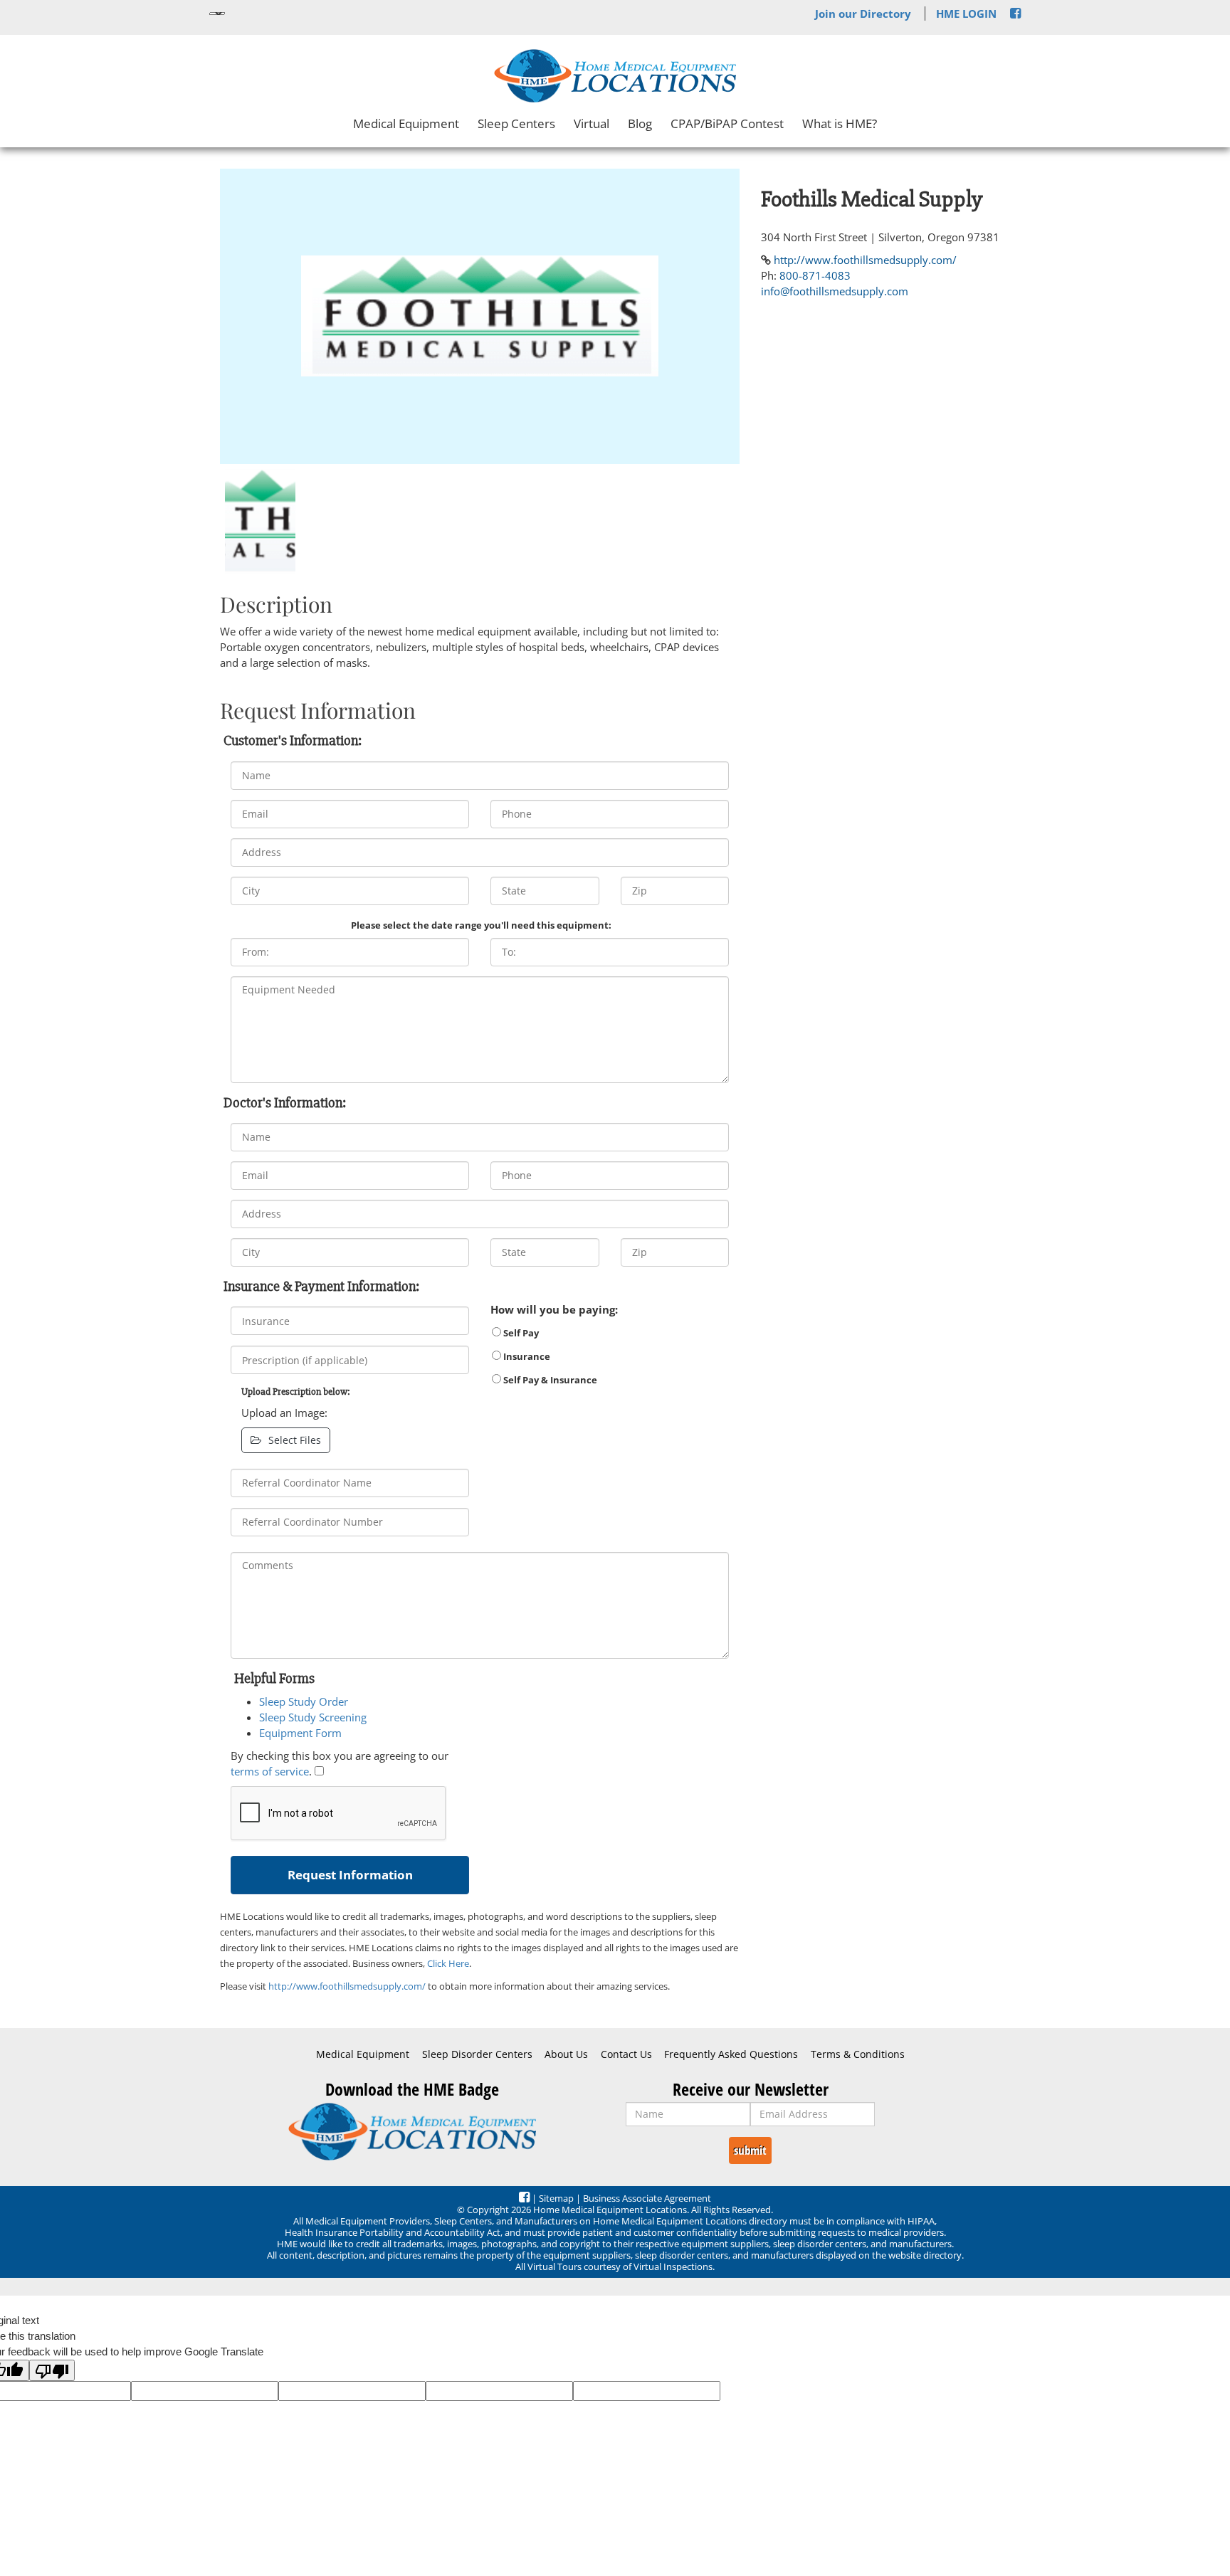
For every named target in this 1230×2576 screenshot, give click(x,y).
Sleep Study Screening (313, 1717)
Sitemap (556, 2198)
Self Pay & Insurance (549, 1380)
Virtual (592, 123)
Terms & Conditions (858, 2054)
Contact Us (626, 2054)
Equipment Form (300, 1733)
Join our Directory (863, 14)
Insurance (526, 1356)
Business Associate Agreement (647, 2198)
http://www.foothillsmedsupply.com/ (347, 1986)
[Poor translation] (52, 2370)
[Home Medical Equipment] (412, 2132)
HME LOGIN (966, 14)
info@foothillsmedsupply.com (835, 291)
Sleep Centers (516, 123)
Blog (640, 123)
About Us (566, 2054)
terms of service (270, 1771)
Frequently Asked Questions (731, 2054)
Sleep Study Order (304, 1701)
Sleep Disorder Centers (477, 2054)
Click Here (448, 1963)
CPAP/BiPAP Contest (727, 123)
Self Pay (520, 1333)
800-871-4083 (815, 275)
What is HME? (840, 123)
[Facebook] (1015, 14)
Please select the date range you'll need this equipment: (481, 925)
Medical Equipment (406, 123)
